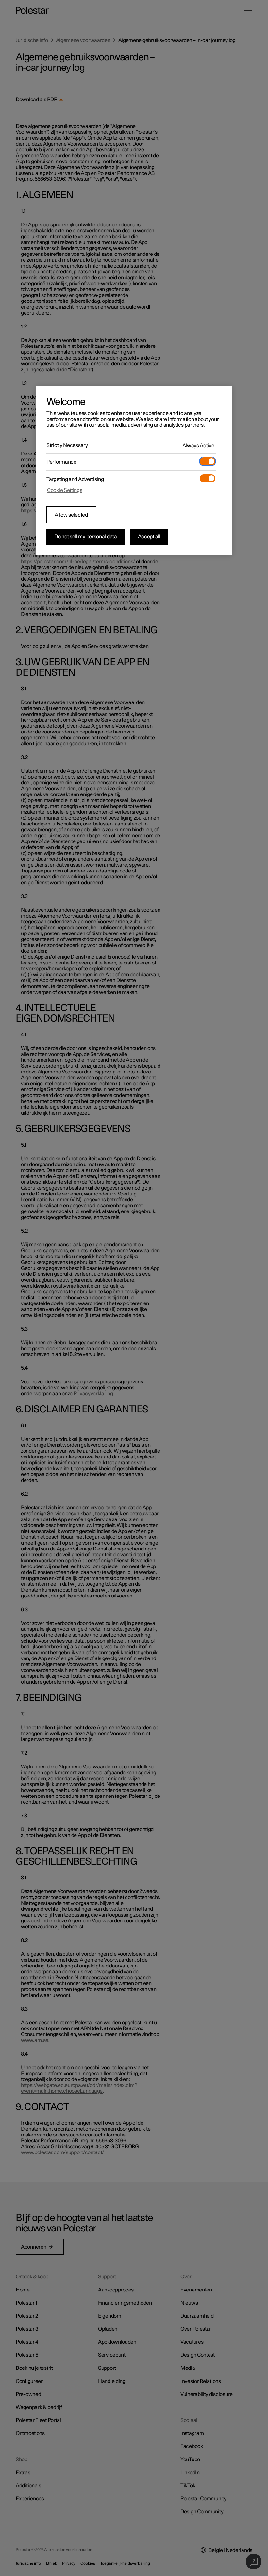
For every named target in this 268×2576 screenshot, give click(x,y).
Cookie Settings (65, 490)
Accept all (149, 537)
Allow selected (71, 515)
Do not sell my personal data (86, 537)
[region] (134, 471)
